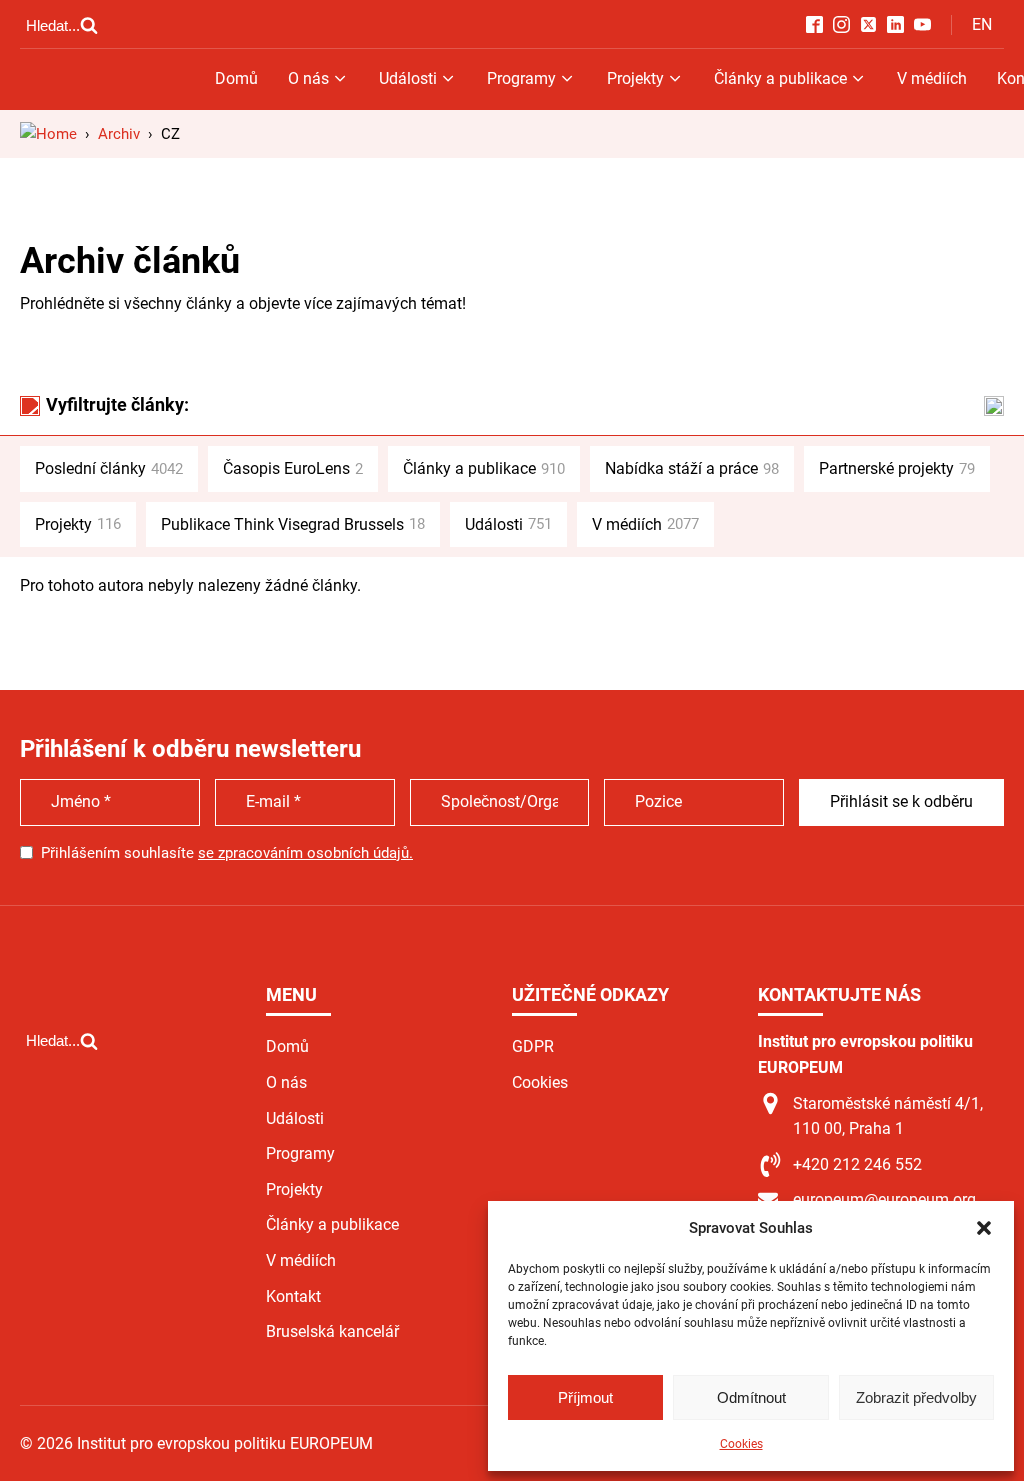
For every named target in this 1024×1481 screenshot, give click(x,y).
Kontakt (293, 1296)
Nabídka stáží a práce (692, 468)
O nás (308, 78)
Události (408, 78)
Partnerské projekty (897, 468)
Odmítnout (751, 1397)
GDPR (533, 1046)
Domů (236, 78)
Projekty (635, 78)
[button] (984, 1228)
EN (982, 24)
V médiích (932, 78)
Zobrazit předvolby (916, 1397)
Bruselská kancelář (332, 1331)
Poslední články (109, 468)
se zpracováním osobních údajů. (305, 853)
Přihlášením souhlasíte (227, 853)
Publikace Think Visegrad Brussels (293, 524)
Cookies (741, 1444)
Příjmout (585, 1397)
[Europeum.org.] (48, 134)
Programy (521, 78)
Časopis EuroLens (293, 468)
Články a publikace (780, 78)
